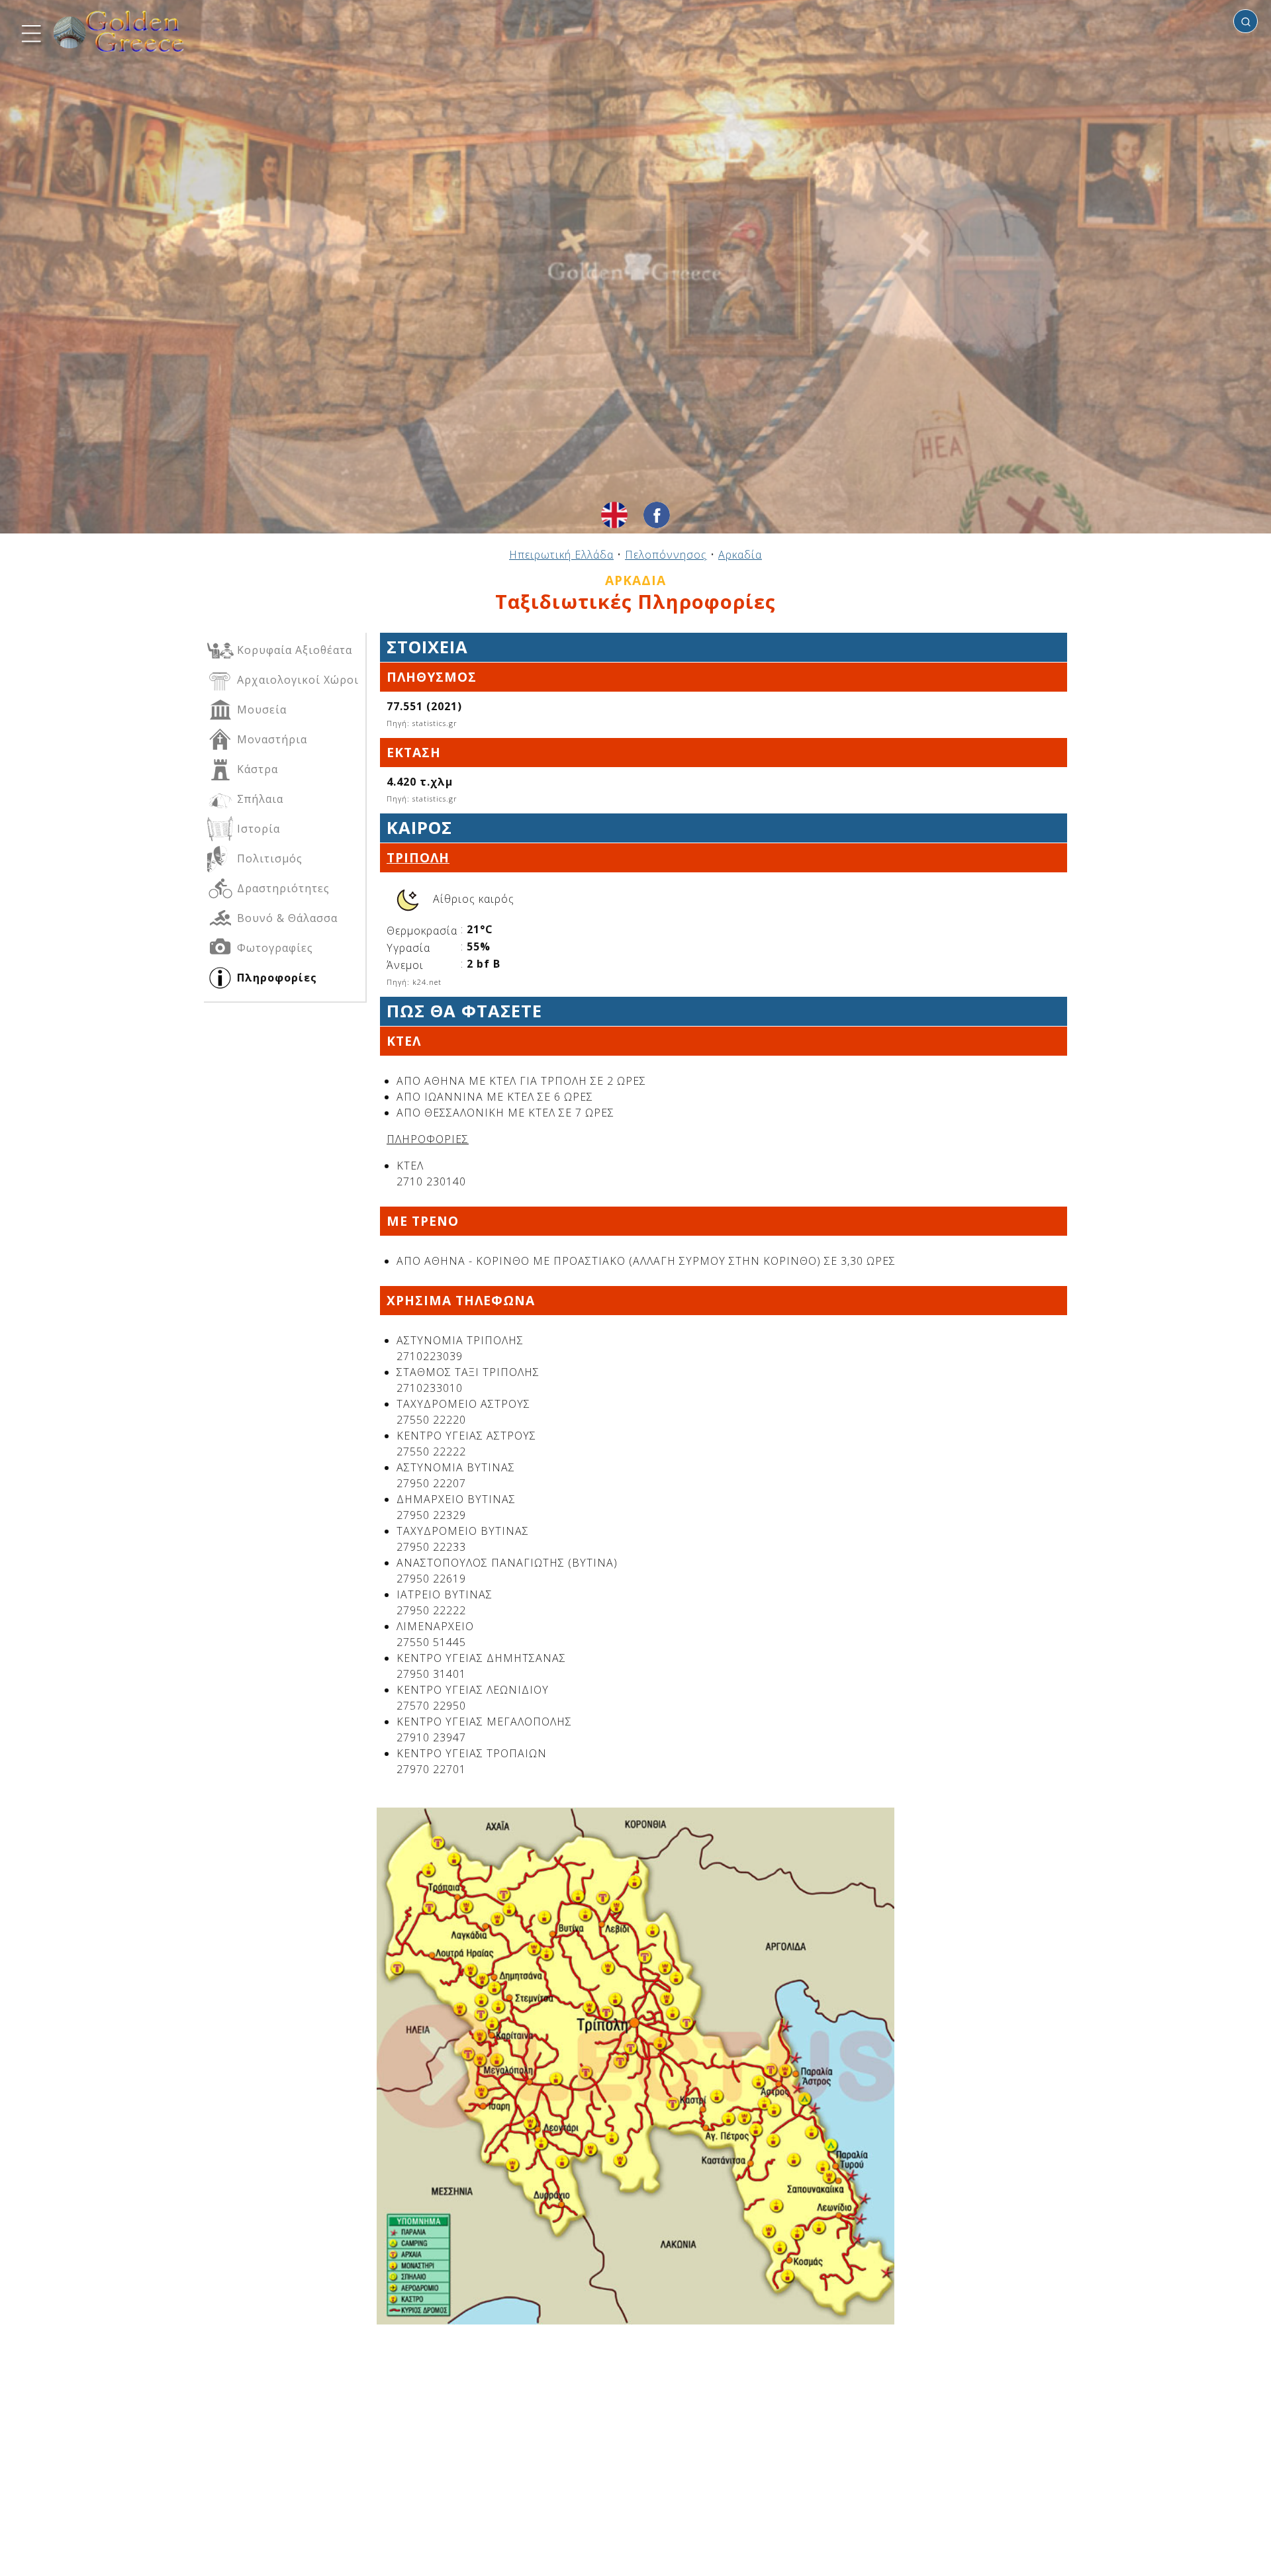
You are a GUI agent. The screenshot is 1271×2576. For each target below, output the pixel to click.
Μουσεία (260, 710)
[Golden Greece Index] (119, 31)
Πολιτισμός (268, 858)
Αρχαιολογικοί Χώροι (296, 680)
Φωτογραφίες (273, 948)
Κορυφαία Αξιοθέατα (293, 650)
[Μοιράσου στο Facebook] (657, 515)
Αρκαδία (740, 555)
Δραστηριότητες (282, 888)
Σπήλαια (259, 799)
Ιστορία (257, 829)
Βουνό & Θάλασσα (286, 918)
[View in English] (614, 515)
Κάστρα (256, 769)
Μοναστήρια (270, 739)
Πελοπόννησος (666, 555)
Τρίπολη (418, 857)
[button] (30, 32)
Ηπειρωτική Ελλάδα (561, 555)
